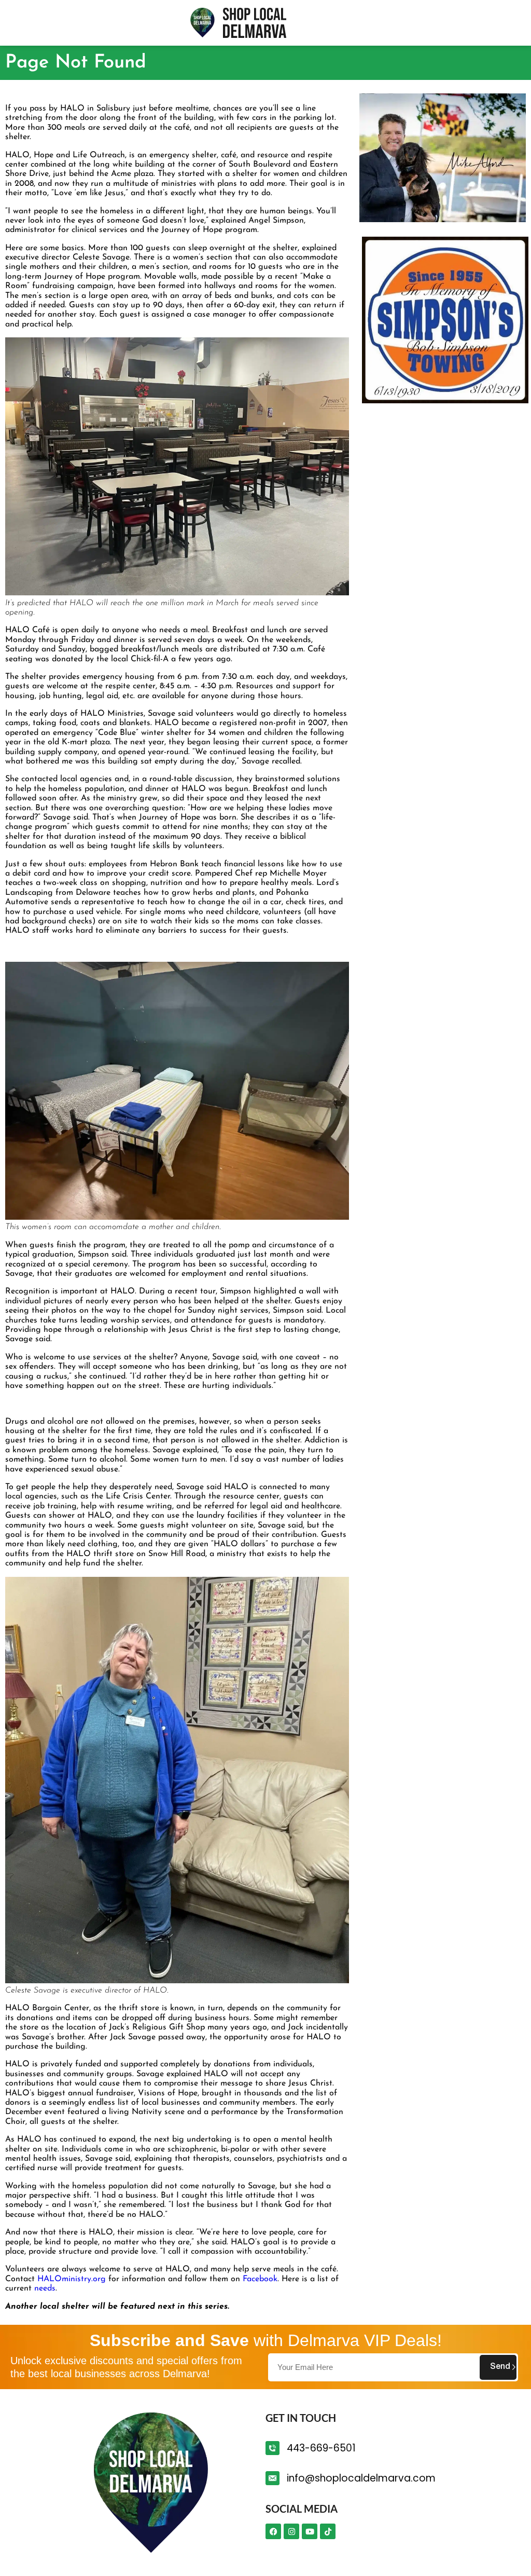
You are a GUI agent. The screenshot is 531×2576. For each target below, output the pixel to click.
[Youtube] (310, 2531)
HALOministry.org (72, 2279)
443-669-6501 (321, 2448)
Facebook (260, 2279)
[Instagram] (291, 2531)
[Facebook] (273, 2531)
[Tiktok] (328, 2531)
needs (45, 2288)
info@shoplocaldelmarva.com (361, 2478)
